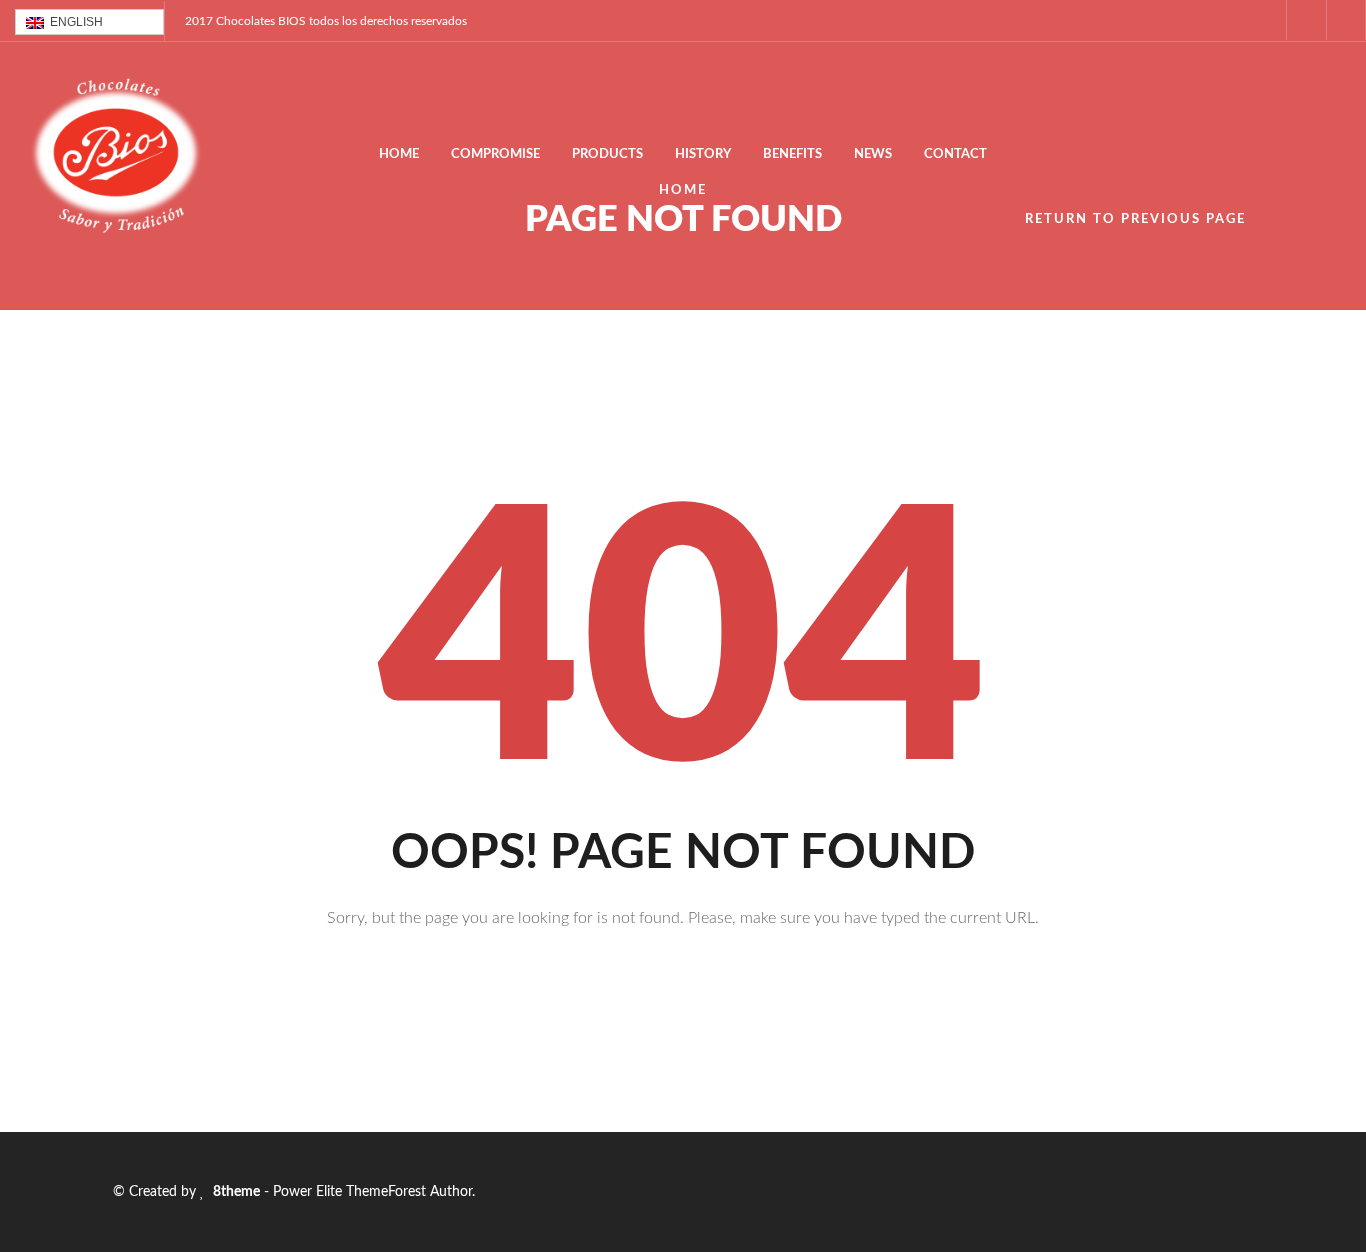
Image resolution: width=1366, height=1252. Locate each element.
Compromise (495, 154)
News (873, 154)
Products (607, 154)
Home (399, 154)
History (703, 154)
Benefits (792, 154)
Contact (955, 154)
